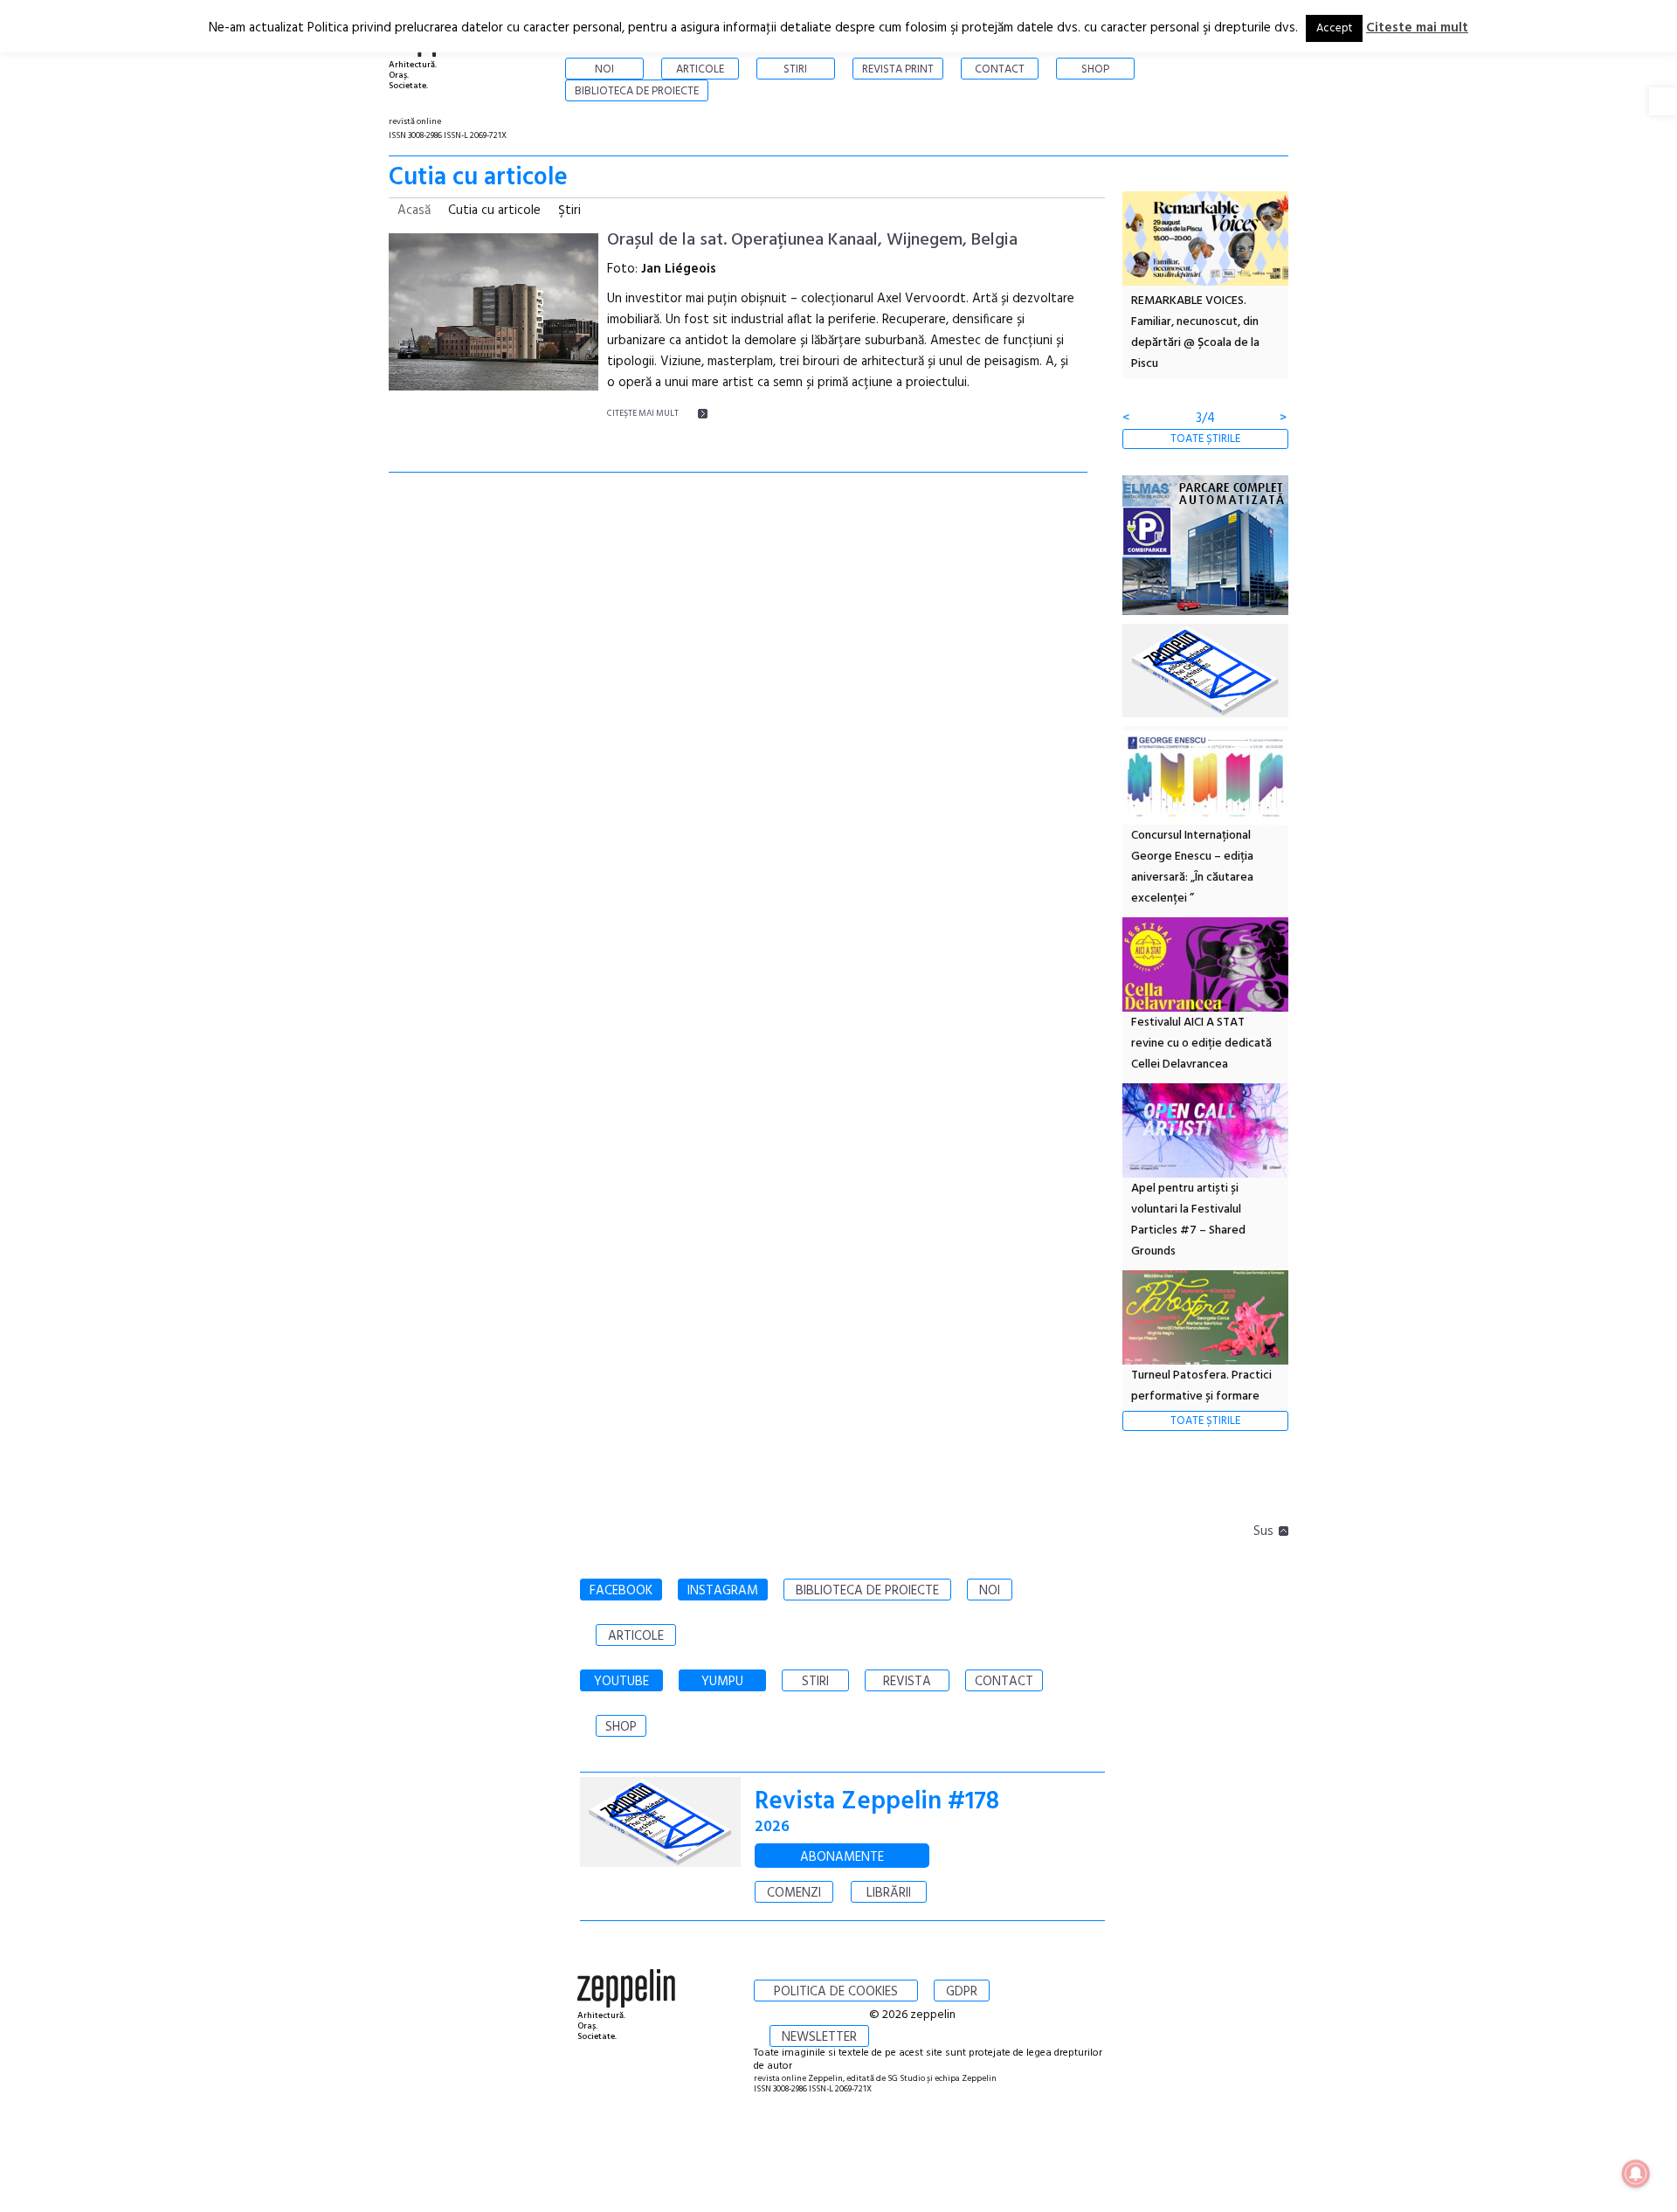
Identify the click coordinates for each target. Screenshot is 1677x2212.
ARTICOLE (636, 1636)
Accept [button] (1334, 28)
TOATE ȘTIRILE (1205, 439)
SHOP (621, 1727)
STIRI (815, 1682)
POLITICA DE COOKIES (836, 1992)
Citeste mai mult (1417, 28)
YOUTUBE (621, 1682)
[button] (1663, 101)
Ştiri (569, 211)
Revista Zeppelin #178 (877, 1802)
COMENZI (794, 1893)
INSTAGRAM (723, 1591)
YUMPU (722, 1682)
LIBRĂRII (889, 1893)
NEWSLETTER (819, 2037)
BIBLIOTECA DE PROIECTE (867, 1591)
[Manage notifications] (1636, 2174)
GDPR (962, 1992)
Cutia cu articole (494, 211)
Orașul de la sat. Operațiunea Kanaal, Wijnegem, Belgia (812, 240)
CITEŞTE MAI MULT (643, 413)
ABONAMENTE (842, 1857)
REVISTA (907, 1682)
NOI (990, 1591)
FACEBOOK (621, 1591)
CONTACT (1004, 1682)
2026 (772, 1827)
